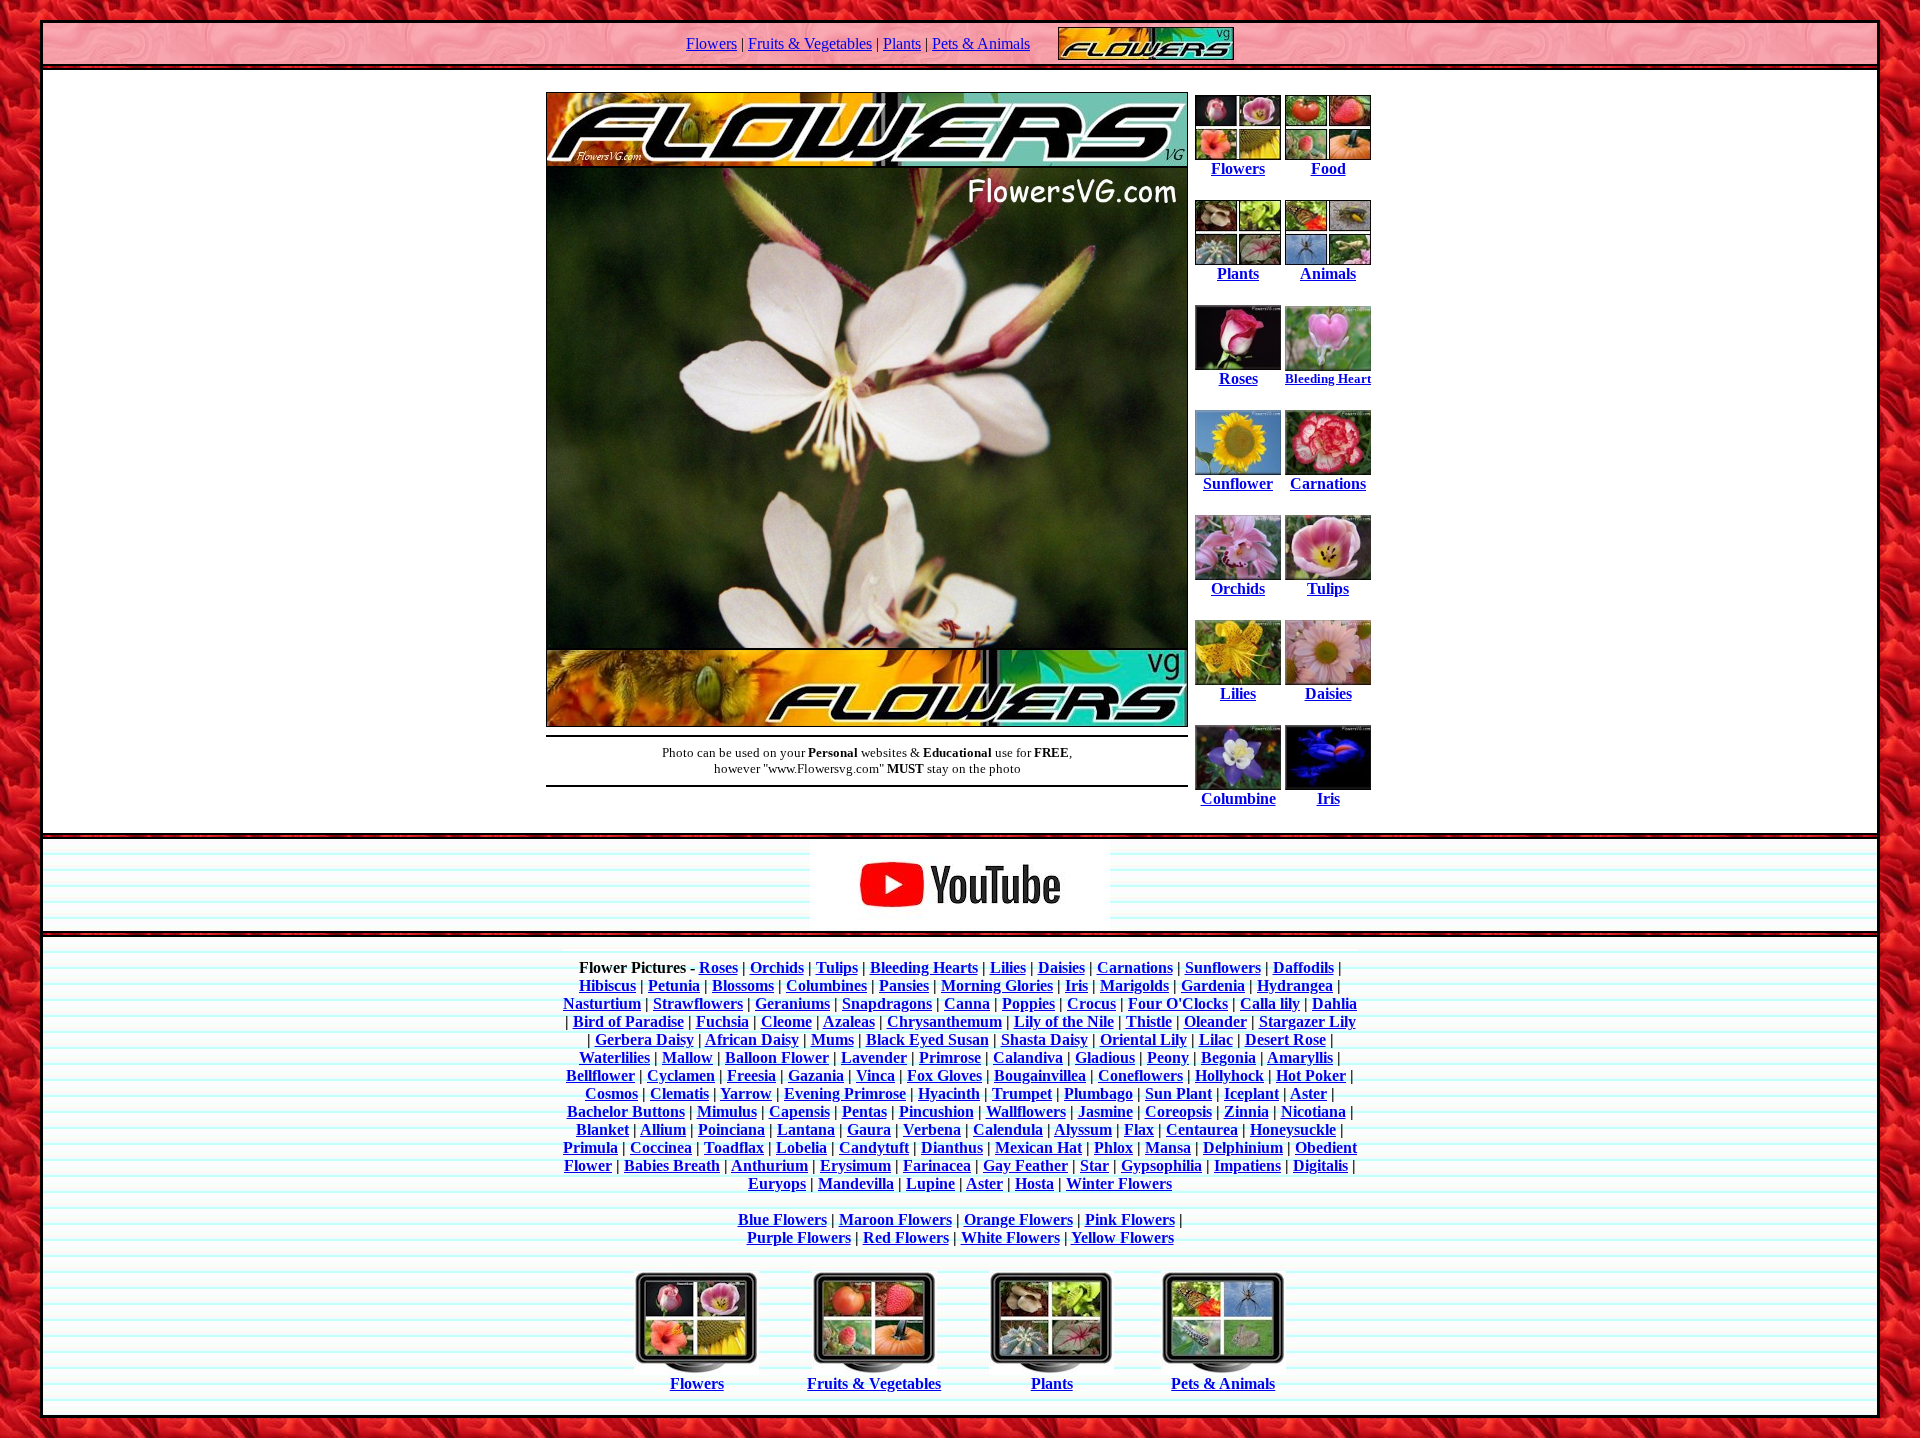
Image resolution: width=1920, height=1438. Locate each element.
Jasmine (1105, 1111)
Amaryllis (1300, 1057)
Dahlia (1334, 1003)
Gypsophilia (1161, 1165)
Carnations (1328, 483)
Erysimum (855, 1165)
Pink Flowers (1130, 1219)
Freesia (751, 1075)
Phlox (1113, 1147)
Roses (1238, 378)
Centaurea (1202, 1129)
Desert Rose (1285, 1039)
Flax (1139, 1129)
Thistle (1149, 1021)
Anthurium (769, 1165)
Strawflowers (698, 1003)
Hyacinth (949, 1093)
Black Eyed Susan (927, 1039)
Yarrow (746, 1093)
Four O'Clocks (1178, 1003)
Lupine (930, 1183)
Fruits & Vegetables (810, 43)
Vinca (875, 1075)
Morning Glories (997, 985)
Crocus (1091, 1003)
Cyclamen (681, 1075)
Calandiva (1028, 1057)
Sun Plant (1178, 1093)
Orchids (1238, 588)
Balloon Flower (777, 1057)
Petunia (674, 985)
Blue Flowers (782, 1219)
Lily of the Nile (1064, 1021)
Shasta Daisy (1044, 1039)
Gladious (1105, 1057)
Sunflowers (1223, 967)
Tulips (1328, 588)
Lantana (806, 1129)
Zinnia (1246, 1111)
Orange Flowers (1018, 1219)
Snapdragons (887, 1003)
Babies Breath (672, 1165)
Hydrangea (1295, 985)
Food (1328, 168)
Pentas (864, 1111)
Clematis (679, 1093)
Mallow (687, 1057)
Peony (1168, 1057)
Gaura (869, 1129)
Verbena (932, 1129)
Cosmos (611, 1093)
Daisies (1328, 693)
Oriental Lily (1143, 1039)
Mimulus (727, 1111)
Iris (1328, 798)
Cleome (786, 1021)
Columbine (1238, 798)
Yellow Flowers (1122, 1237)
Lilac (1216, 1039)
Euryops (777, 1183)
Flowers (711, 43)
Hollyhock (1229, 1075)
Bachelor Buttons (626, 1111)
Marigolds (1134, 985)
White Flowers (1010, 1237)
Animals (1328, 273)
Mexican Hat (1038, 1147)
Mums (832, 1039)
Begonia (1228, 1057)
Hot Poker (1311, 1075)
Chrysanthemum (944, 1021)
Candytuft (874, 1147)
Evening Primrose (845, 1093)
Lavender (874, 1057)
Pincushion (936, 1111)
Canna (967, 1003)
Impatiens (1247, 1165)
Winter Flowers (1119, 1183)
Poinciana (731, 1129)
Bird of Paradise (628, 1021)
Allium (663, 1129)
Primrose (950, 1057)
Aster (1308, 1093)
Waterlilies (614, 1057)
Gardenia (1213, 985)
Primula (590, 1147)
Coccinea (661, 1147)
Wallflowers (1026, 1111)
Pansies (904, 985)
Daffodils (1303, 967)
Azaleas (849, 1021)
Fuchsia (722, 1021)
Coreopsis (1178, 1111)
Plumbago (1098, 1093)
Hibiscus (607, 985)
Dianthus (952, 1147)
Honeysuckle (1293, 1129)
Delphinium (1243, 1147)
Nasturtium (602, 1003)
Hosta (1034, 1183)
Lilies (1238, 693)
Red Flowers (906, 1237)
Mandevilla (856, 1183)
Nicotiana (1313, 1111)
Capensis (799, 1111)
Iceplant (1251, 1093)
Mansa (1168, 1147)
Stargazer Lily (1307, 1021)
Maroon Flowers (895, 1219)
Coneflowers (1140, 1075)
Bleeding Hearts (924, 967)
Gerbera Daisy (644, 1039)
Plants (902, 43)
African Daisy (752, 1039)
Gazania (816, 1075)
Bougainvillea (1040, 1075)
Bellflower (600, 1075)
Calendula (1008, 1129)
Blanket (602, 1129)
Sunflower (1238, 483)
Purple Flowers (799, 1237)
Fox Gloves (944, 1075)
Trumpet (1022, 1093)
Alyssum (1083, 1129)
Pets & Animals (981, 43)
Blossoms (743, 985)
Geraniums (792, 1003)
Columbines (826, 985)
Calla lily (1270, 1003)
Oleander (1215, 1021)
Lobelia (801, 1147)
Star (1094, 1165)
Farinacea (937, 1165)
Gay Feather (1025, 1165)
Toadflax (734, 1147)
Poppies (1028, 1003)
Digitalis (1320, 1165)
